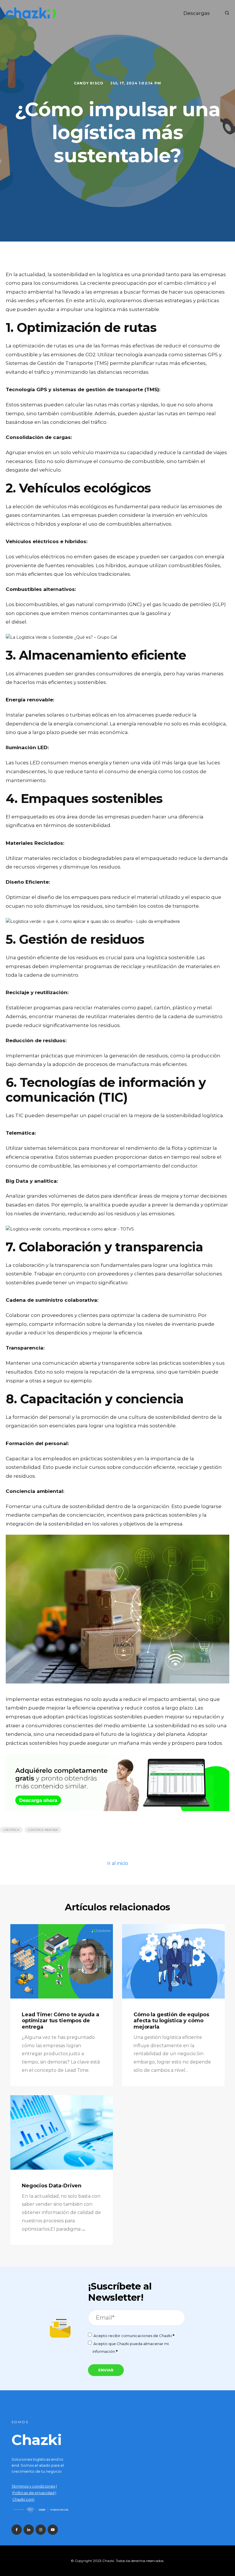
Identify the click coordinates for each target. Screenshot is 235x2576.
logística (11, 1830)
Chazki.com (23, 2499)
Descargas (197, 13)
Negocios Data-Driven (52, 2186)
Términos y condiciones (33, 2486)
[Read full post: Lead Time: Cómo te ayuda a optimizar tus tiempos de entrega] (62, 1961)
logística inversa (43, 1830)
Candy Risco (89, 83)
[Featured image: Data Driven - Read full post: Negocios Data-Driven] (62, 2132)
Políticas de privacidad (33, 2493)
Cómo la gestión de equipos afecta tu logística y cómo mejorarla (171, 2021)
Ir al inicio (118, 1863)
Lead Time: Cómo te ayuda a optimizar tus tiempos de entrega (60, 2021)
